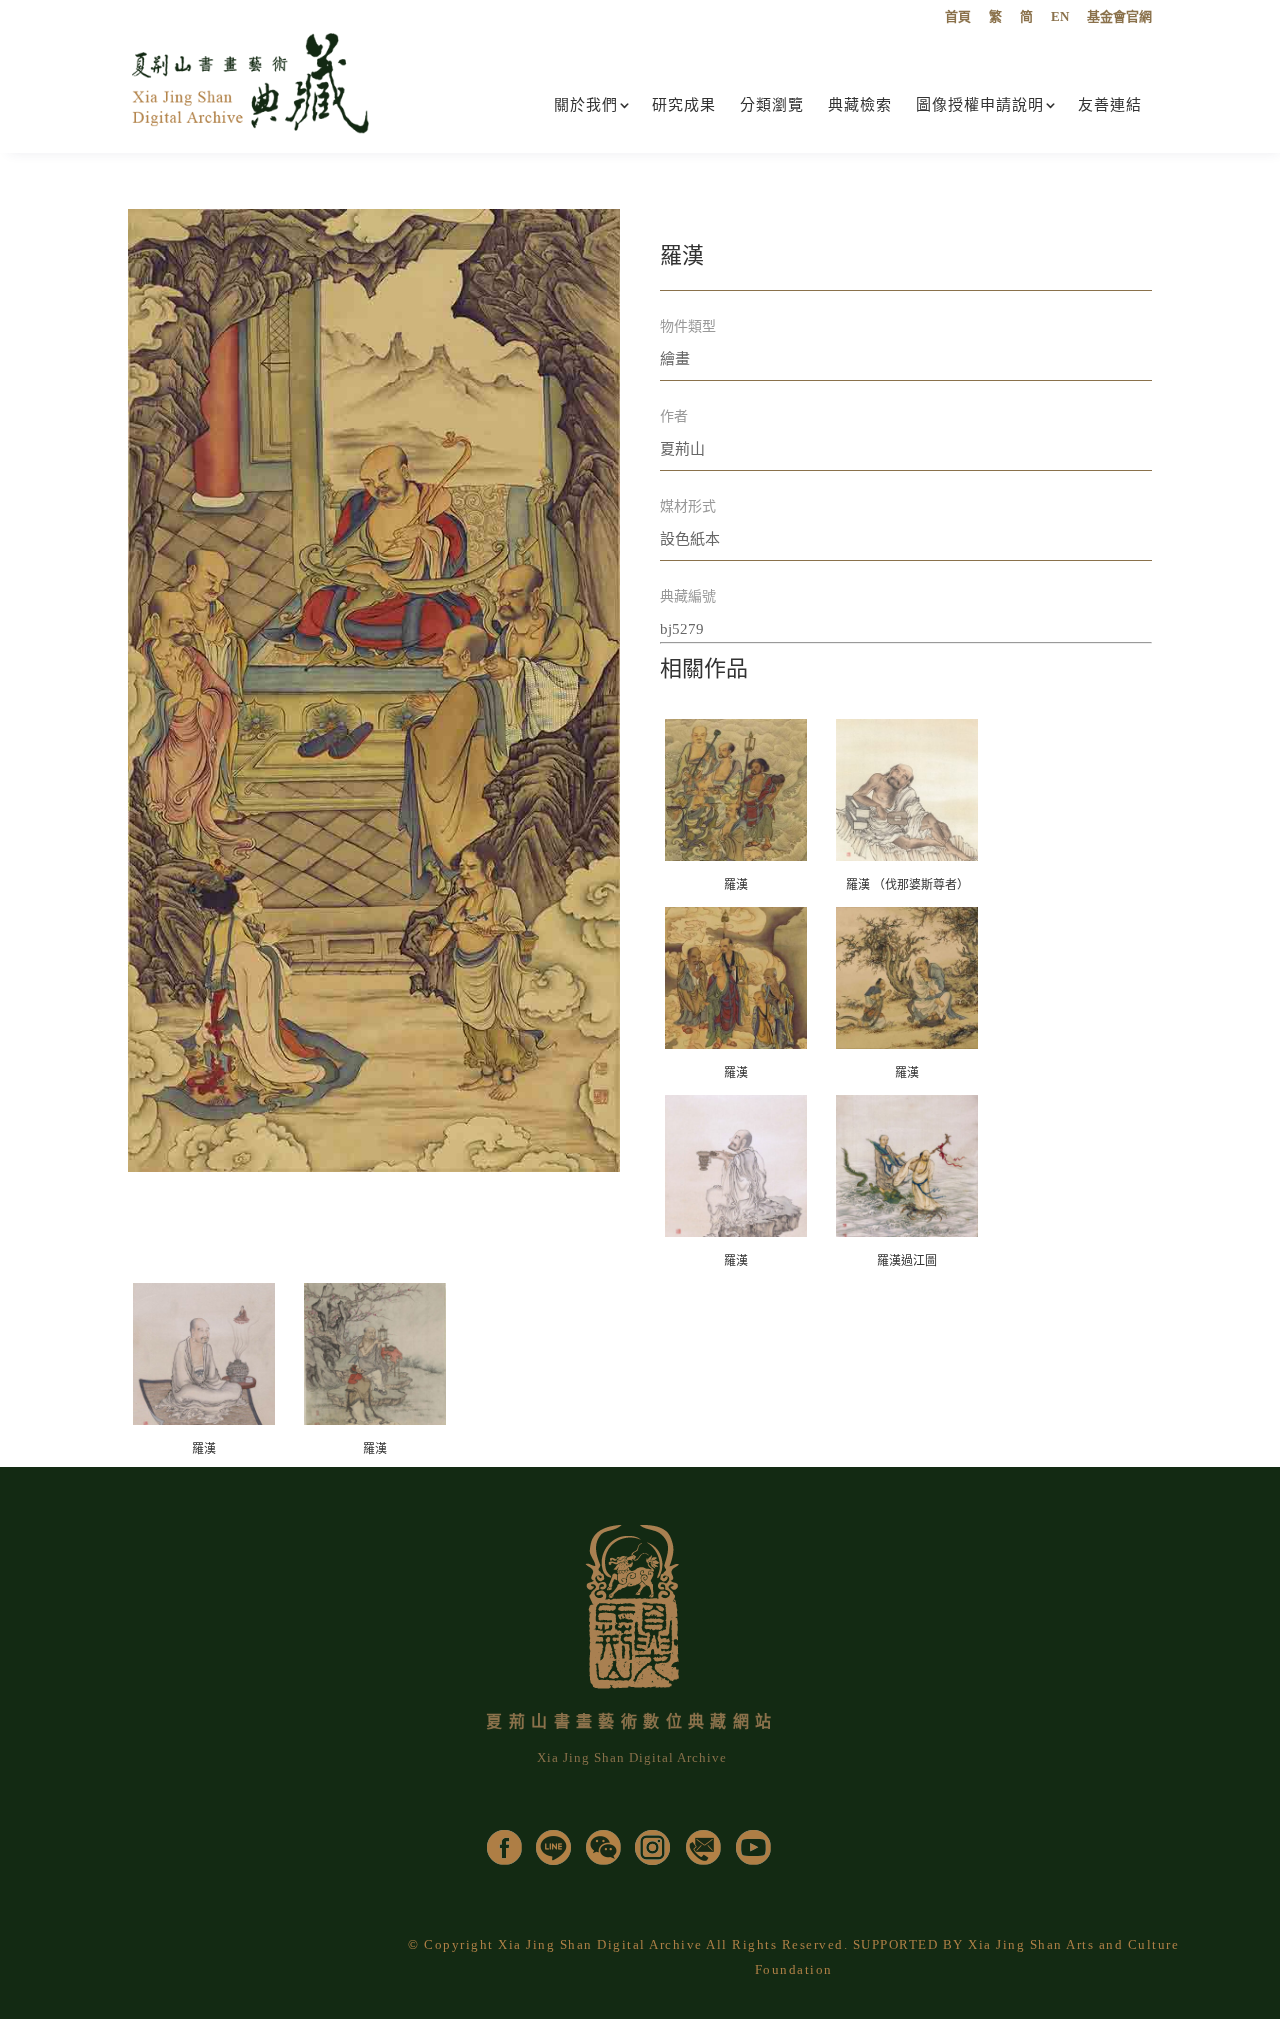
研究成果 (684, 105)
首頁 (958, 17)
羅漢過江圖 (907, 1261)
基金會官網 (1119, 17)
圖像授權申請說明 (980, 105)
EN (1060, 17)
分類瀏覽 (772, 105)
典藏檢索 (860, 105)
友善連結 (1110, 105)
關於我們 (586, 105)
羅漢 (736, 885)
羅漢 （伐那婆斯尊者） (907, 885)
